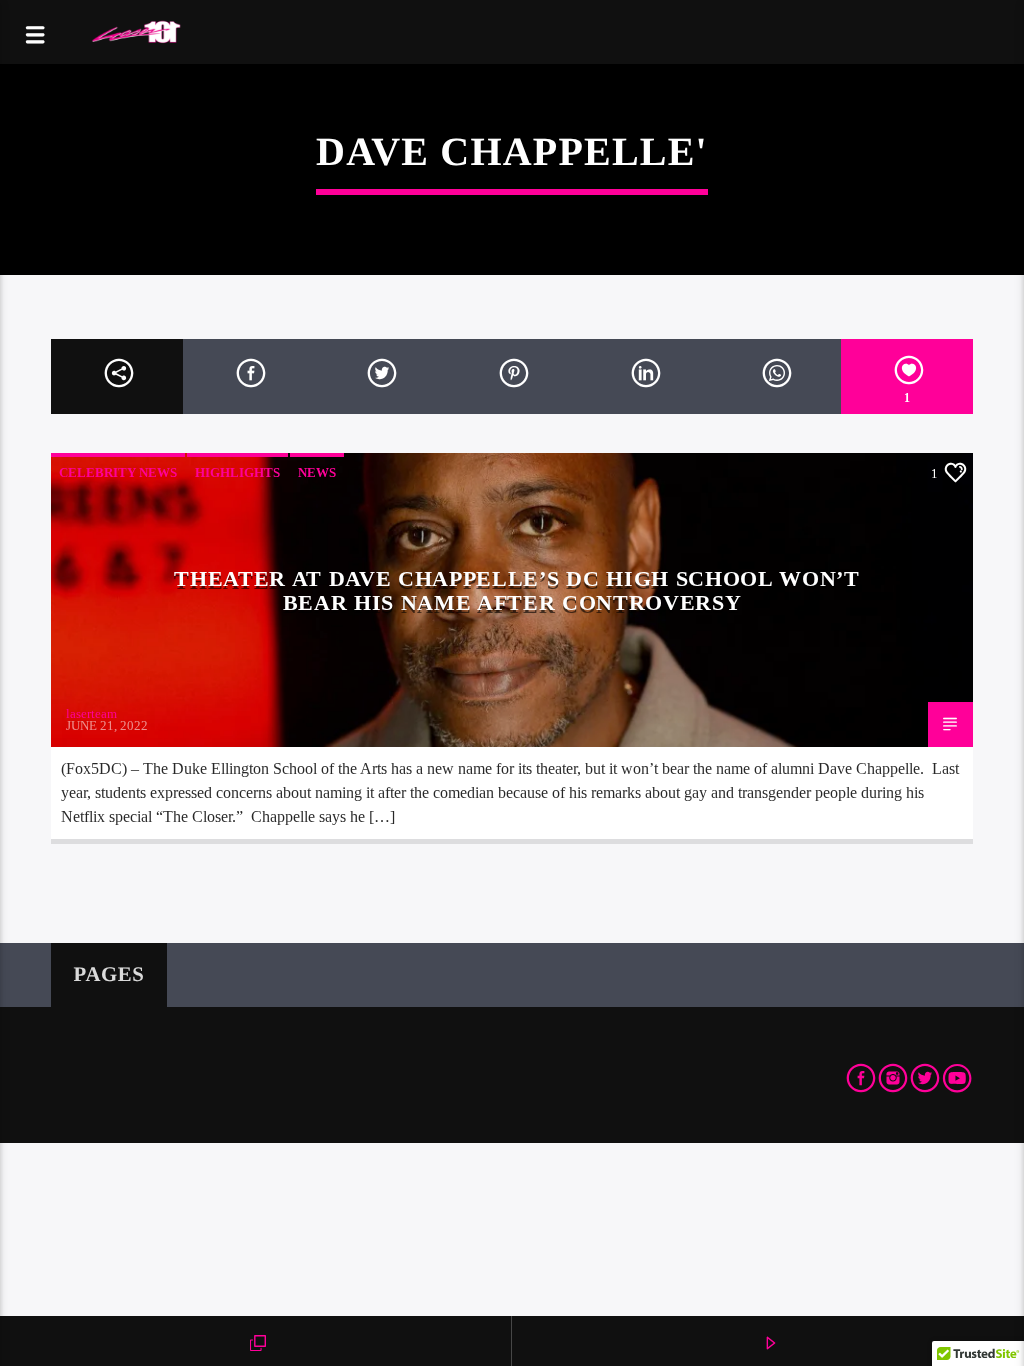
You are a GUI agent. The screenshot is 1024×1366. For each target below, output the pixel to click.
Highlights (237, 472)
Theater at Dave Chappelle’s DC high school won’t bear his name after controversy (516, 590)
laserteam (91, 713)
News (317, 472)
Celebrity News (118, 472)
